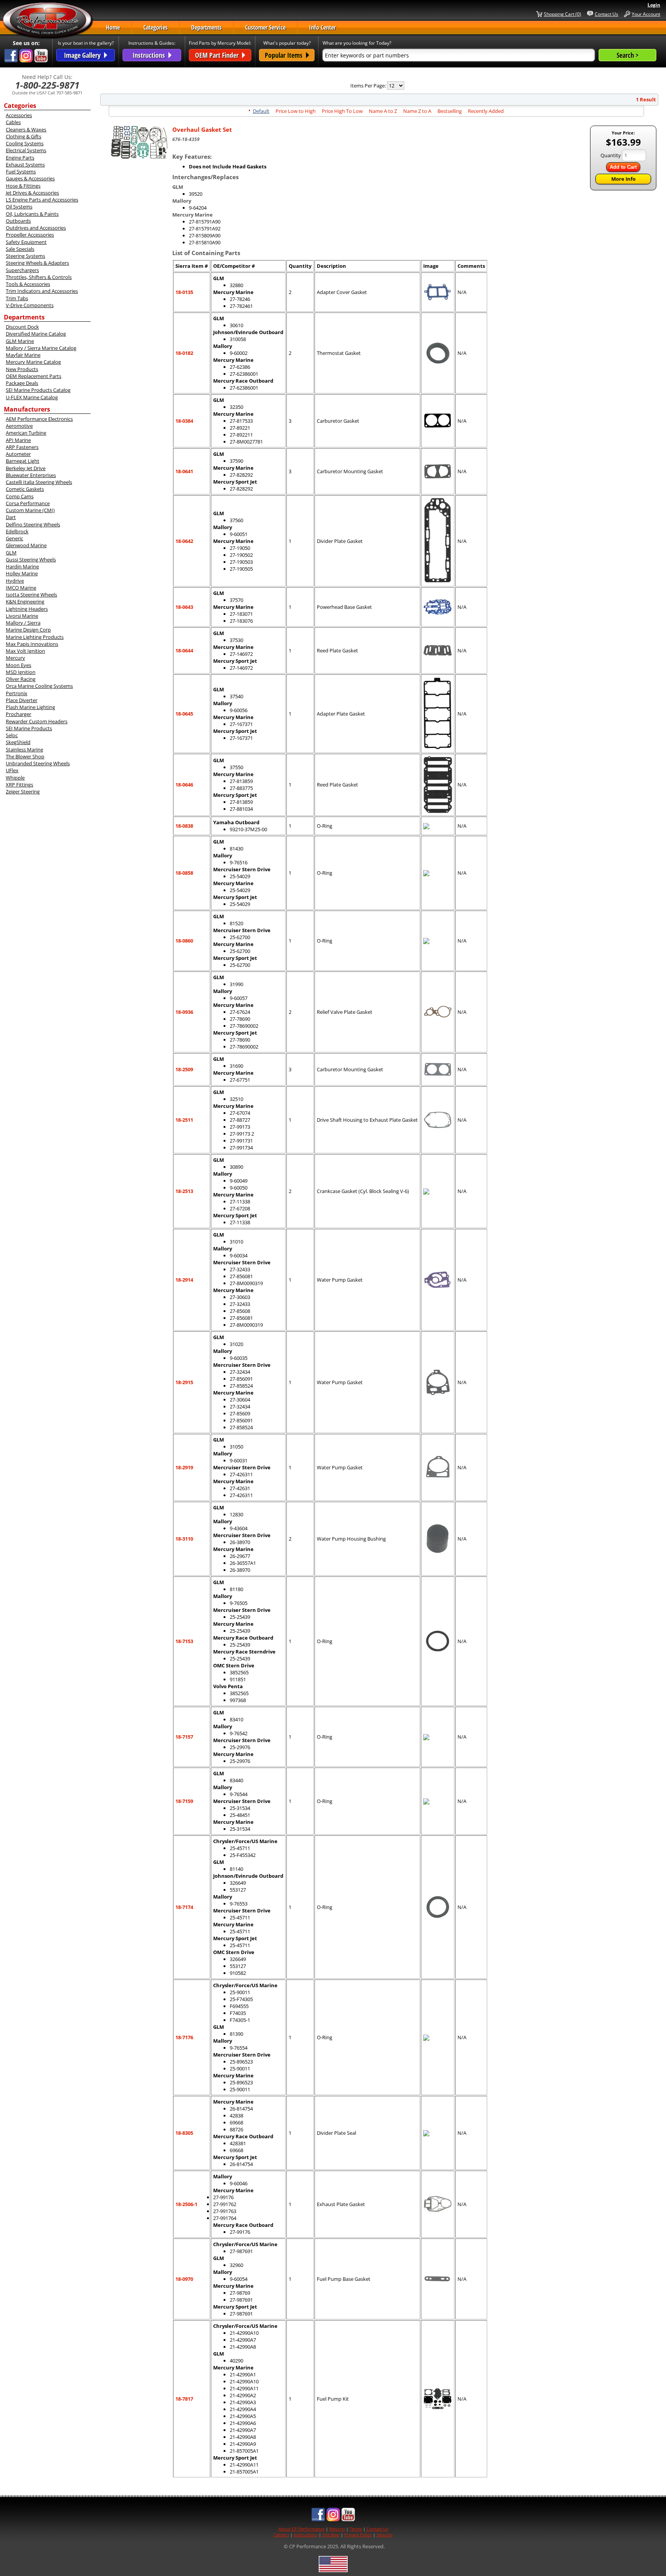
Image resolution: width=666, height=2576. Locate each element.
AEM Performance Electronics (39, 419)
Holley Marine (22, 573)
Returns (337, 2529)
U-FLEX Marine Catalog (32, 397)
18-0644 (184, 650)
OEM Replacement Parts (34, 376)
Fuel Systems (21, 171)
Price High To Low (342, 111)
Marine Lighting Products (35, 637)
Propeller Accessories (30, 235)
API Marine (18, 440)
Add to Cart (623, 167)
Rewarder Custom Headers (37, 721)
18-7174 (184, 1907)
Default (261, 111)
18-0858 (184, 873)
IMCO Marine (21, 588)
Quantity (611, 155)
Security (385, 2535)
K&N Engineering (25, 602)
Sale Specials (20, 249)
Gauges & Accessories (30, 178)
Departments (206, 27)
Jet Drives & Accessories (32, 193)
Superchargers (22, 270)
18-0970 (184, 2279)
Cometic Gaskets (25, 489)
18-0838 (184, 826)
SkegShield (18, 742)
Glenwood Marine (26, 545)
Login (654, 5)
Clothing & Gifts (24, 136)
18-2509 (184, 1069)
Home (113, 27)
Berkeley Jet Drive (26, 468)
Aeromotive (19, 426)
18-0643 (184, 607)
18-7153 (184, 1641)
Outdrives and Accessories (36, 228)
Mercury (15, 658)
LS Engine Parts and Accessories (42, 200)
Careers (281, 2535)
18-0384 (184, 421)
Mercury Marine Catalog (33, 362)
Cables (13, 122)
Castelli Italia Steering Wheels (39, 482)
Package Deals (22, 383)
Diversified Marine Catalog (36, 334)
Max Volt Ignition (25, 651)
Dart (11, 517)
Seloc (12, 735)
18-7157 (184, 1737)
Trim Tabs (17, 298)
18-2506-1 (186, 2204)
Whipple (15, 778)
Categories (156, 27)
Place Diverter (22, 700)
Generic (14, 538)
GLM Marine (20, 341)
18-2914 (184, 1280)
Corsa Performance (28, 503)
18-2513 (184, 1191)
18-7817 (184, 2399)
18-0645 (184, 714)
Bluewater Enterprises (31, 475)
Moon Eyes (18, 665)
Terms (356, 2529)
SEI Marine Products (29, 728)
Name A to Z (383, 111)
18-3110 (184, 1539)
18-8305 (184, 2133)
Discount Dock (22, 327)
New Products (22, 369)
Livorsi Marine (22, 616)
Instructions (306, 2535)
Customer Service (265, 27)
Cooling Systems (25, 143)
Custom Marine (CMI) (30, 510)
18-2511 (184, 1120)
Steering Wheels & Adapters (37, 263)
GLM (11, 553)
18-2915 (184, 1382)
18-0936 (184, 1012)
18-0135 (184, 292)
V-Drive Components (30, 305)
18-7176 (184, 2037)
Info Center (322, 27)
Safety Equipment (26, 242)
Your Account (646, 14)
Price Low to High (296, 111)
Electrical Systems (26, 150)
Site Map (331, 2535)
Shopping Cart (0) (563, 14)
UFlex (12, 770)
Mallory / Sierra (23, 623)
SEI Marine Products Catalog (38, 390)
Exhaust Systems (25, 165)
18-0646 (184, 785)
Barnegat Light (23, 461)
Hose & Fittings (23, 186)
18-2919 (184, 1467)
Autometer (18, 454)
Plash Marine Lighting (30, 707)
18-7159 (184, 1801)
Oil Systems (19, 207)
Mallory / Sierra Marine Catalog (41, 348)
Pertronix (17, 693)
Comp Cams (20, 496)
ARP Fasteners (22, 447)
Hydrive (15, 581)
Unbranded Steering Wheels (38, 763)
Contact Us (606, 14)
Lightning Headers (27, 609)
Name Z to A (417, 111)
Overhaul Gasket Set (202, 129)
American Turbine (26, 433)
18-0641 (184, 471)
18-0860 (184, 941)
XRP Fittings (19, 785)
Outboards (18, 221)
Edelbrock (17, 531)
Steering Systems (25, 256)
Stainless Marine (24, 749)
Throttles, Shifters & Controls (39, 277)
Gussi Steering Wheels (31, 560)
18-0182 (184, 353)
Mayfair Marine (23, 355)
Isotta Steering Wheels (31, 595)
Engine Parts (20, 158)
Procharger (18, 714)
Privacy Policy (358, 2535)
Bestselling (450, 111)
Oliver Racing (21, 679)
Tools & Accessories (28, 284)
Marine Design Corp (28, 630)
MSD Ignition (21, 672)
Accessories (19, 115)
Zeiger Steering (23, 791)
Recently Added (486, 111)
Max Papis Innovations (32, 644)
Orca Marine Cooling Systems (39, 686)
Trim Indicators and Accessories (42, 291)
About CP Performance (301, 2529)
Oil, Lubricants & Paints (32, 214)
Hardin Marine (22, 566)
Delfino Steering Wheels (33, 524)
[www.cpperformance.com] (48, 21)
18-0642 (184, 541)
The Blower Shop (25, 756)
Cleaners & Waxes (26, 129)
